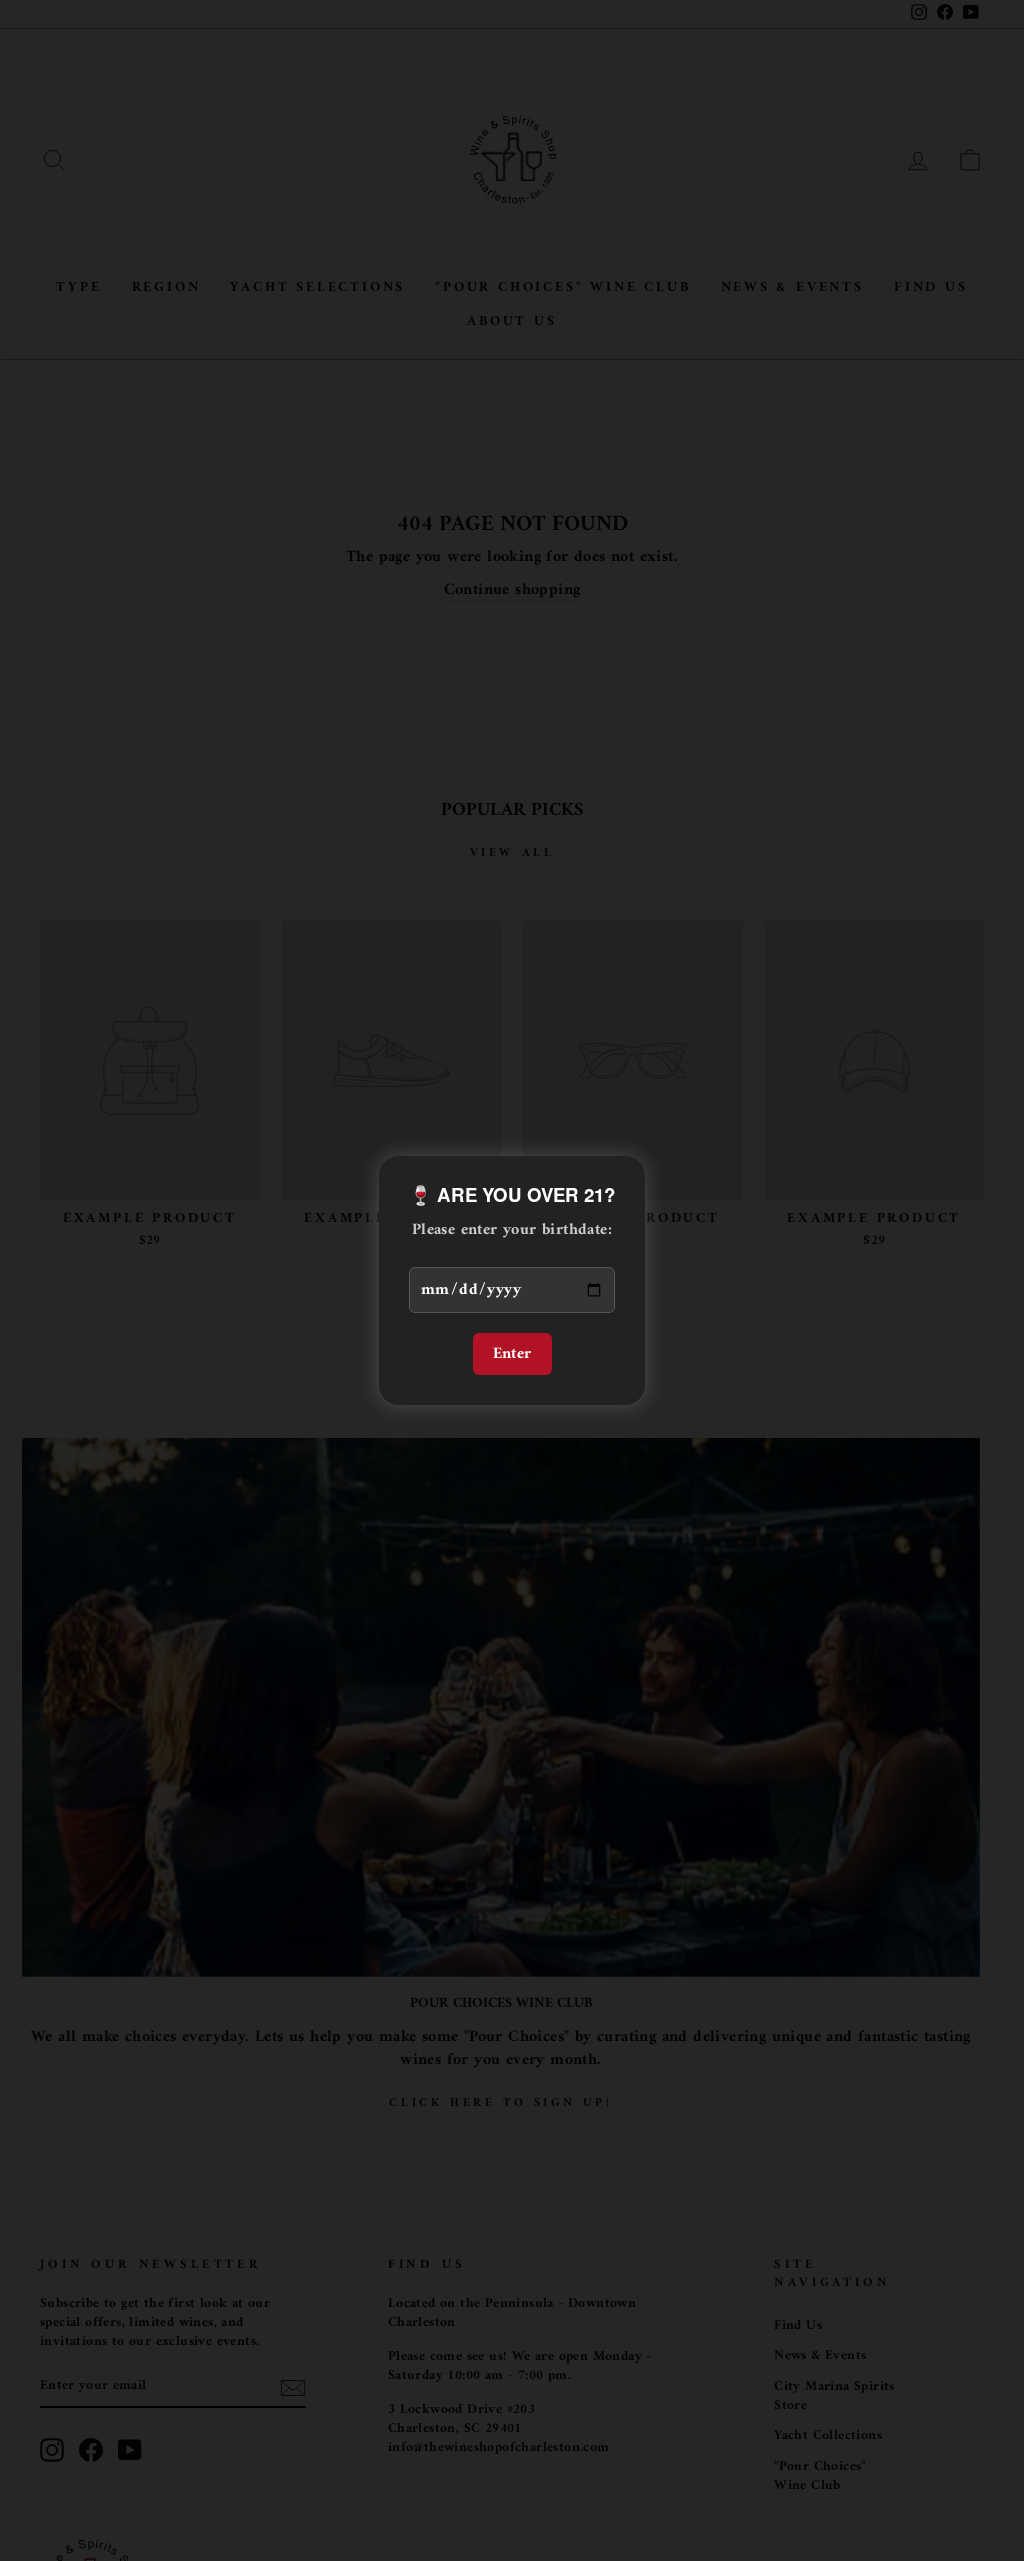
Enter (512, 1354)
